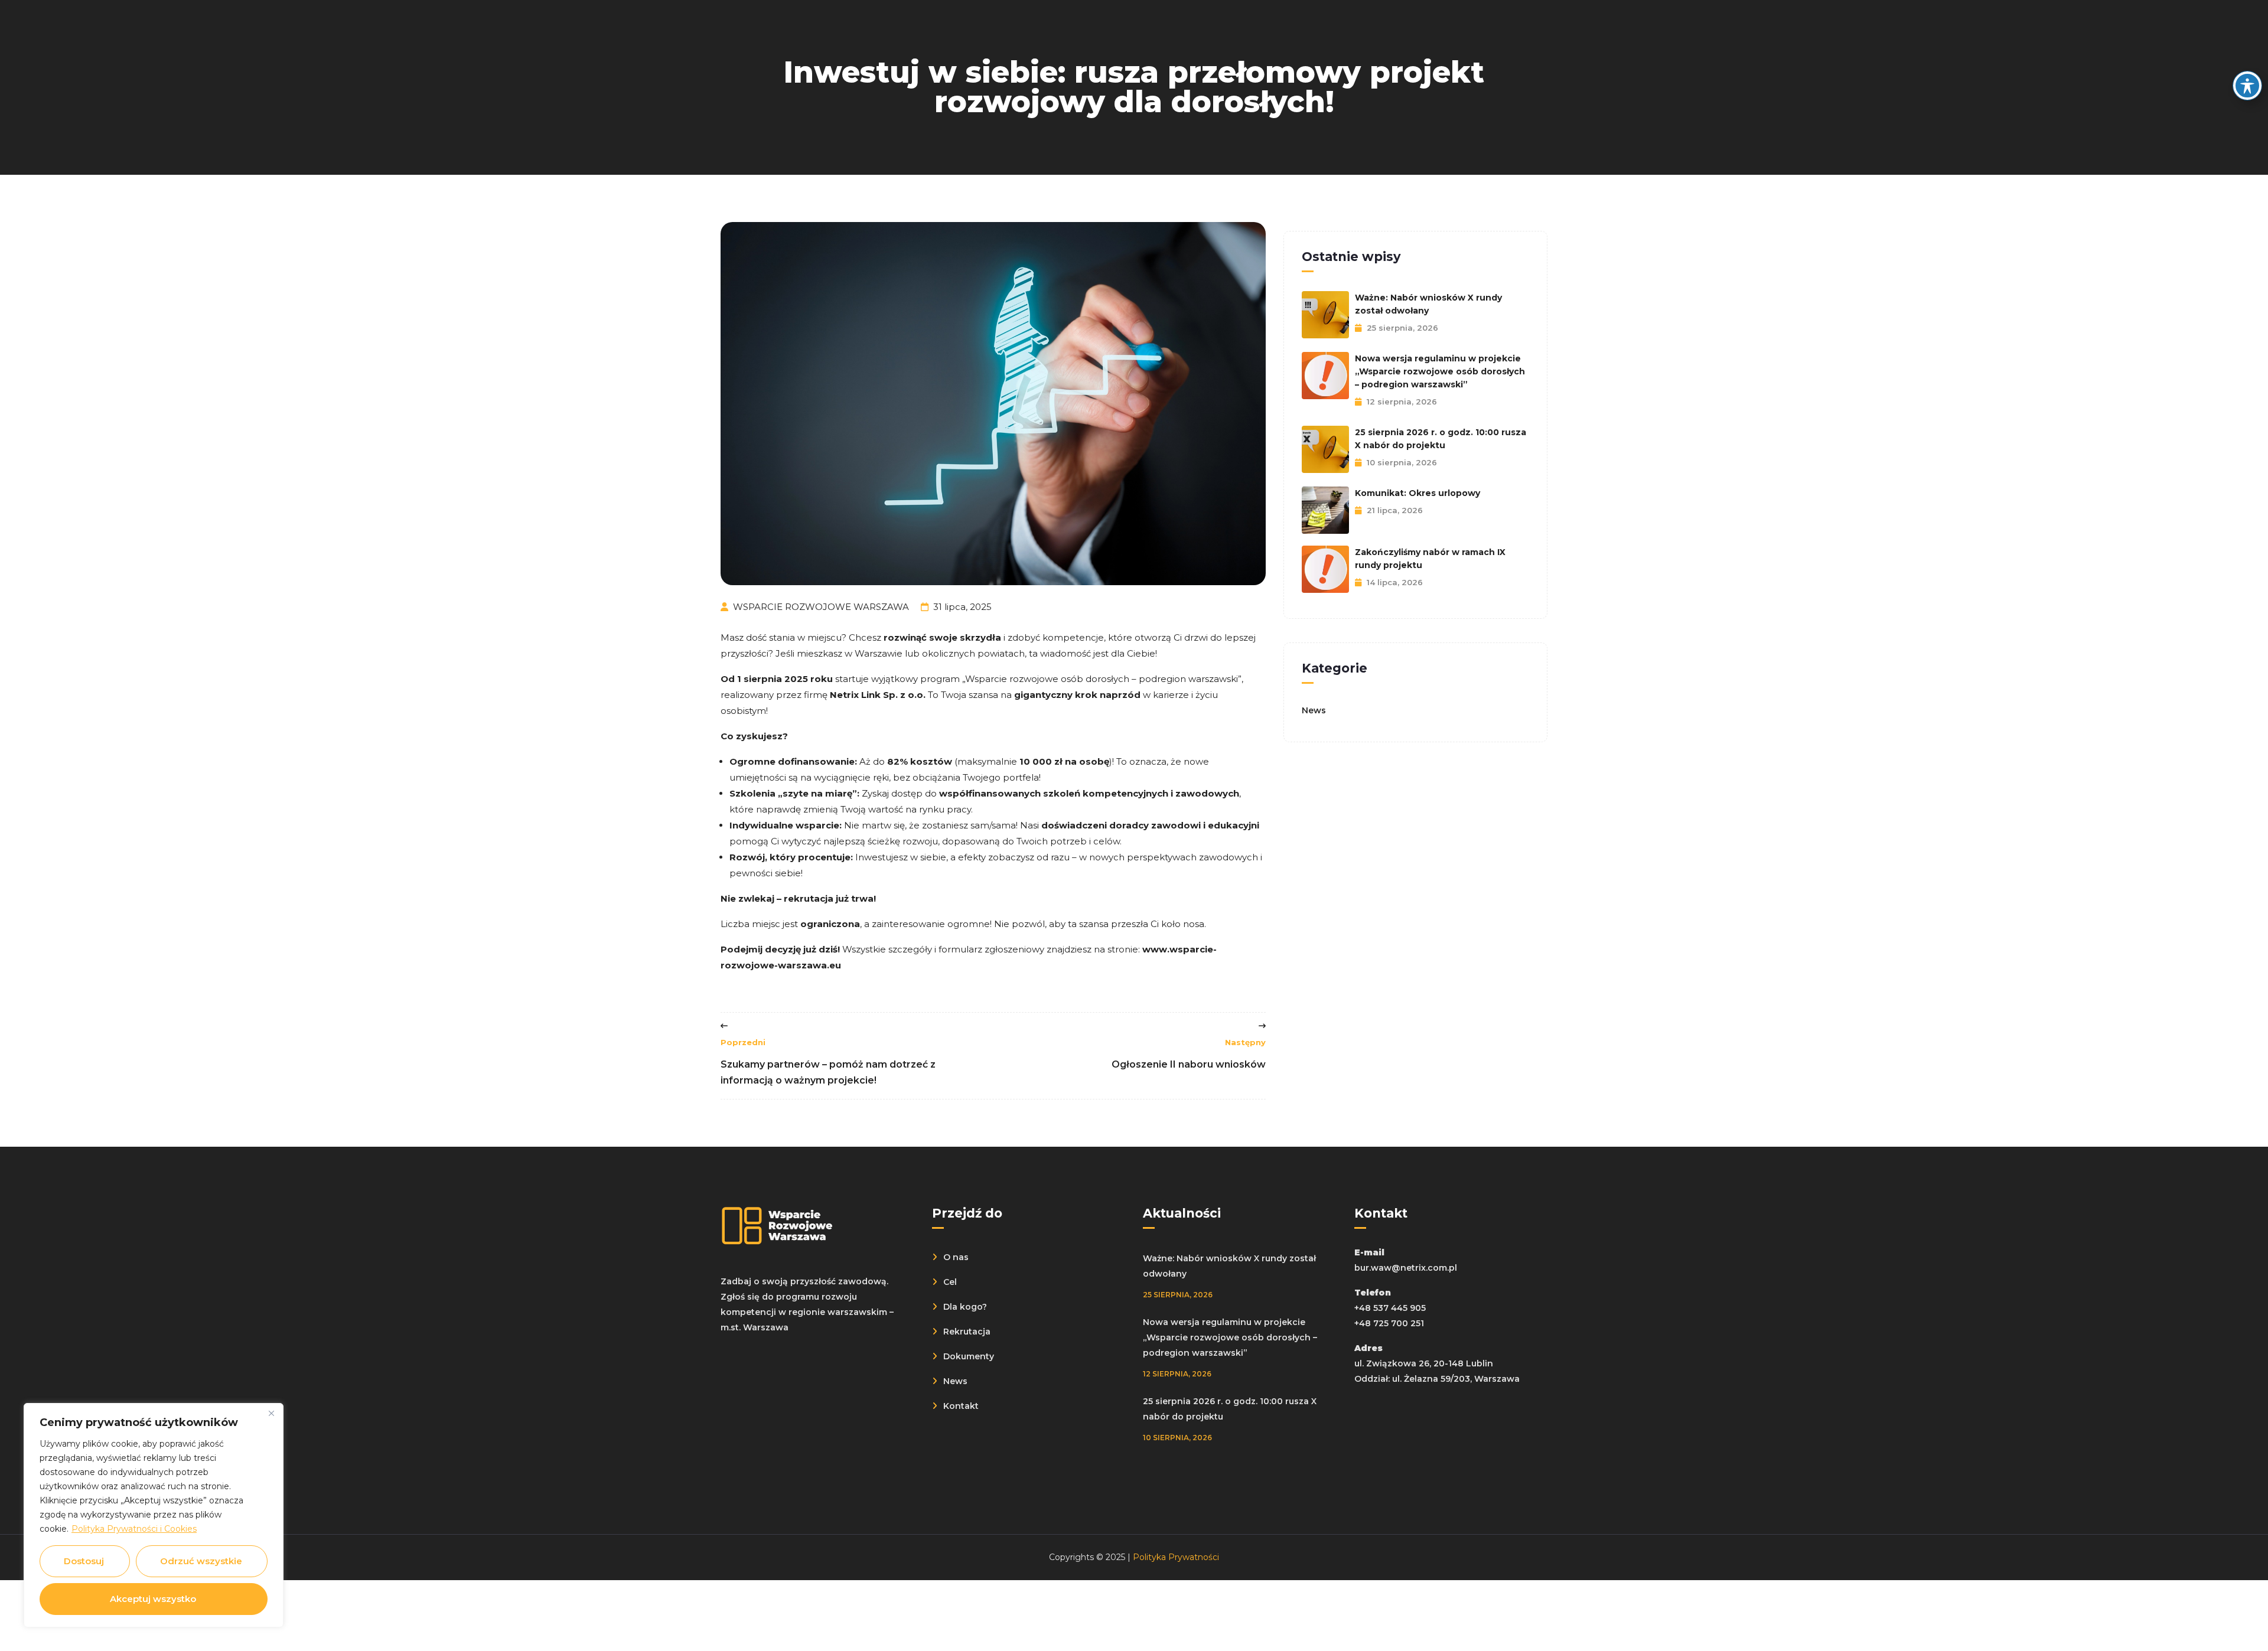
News (1314, 710)
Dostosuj (84, 1561)
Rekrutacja (967, 1332)
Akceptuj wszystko (153, 1599)
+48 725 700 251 (1389, 1323)
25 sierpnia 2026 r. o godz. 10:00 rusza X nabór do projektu (1441, 439)
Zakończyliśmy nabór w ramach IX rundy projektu (1430, 559)
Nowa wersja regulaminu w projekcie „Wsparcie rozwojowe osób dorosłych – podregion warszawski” (1440, 371)
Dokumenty (969, 1356)
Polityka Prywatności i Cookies (134, 1529)
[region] (154, 1515)
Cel (950, 1282)
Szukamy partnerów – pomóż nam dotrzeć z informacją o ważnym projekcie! (828, 1062)
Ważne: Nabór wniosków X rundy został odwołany (1428, 304)
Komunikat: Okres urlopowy (1417, 493)
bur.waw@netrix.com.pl (1406, 1268)
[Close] (271, 1413)
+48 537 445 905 (1390, 1308)
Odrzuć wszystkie (201, 1561)
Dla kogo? (965, 1307)
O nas (956, 1257)
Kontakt (961, 1406)
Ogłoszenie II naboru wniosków (1189, 1054)
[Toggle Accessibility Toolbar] (2247, 86)
